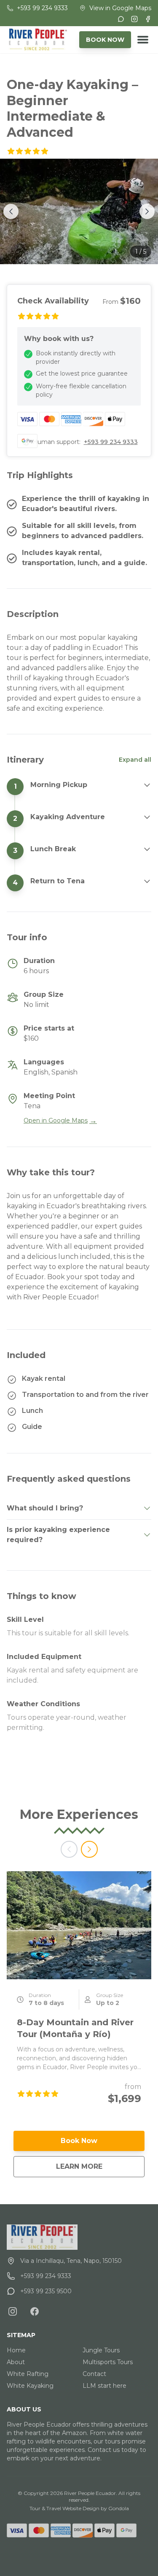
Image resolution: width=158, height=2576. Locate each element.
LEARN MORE (100, 2166)
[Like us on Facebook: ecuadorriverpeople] (35, 2311)
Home (16, 2350)
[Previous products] (69, 1849)
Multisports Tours (108, 2362)
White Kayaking (30, 2386)
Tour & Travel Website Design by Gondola (79, 2508)
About (16, 2362)
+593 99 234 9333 (111, 442)
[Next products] (89, 1849)
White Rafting (28, 2374)
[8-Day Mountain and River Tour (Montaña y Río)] (79, 1925)
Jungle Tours (101, 2350)
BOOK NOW (105, 40)
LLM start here (104, 2386)
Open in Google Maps (60, 1120)
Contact (94, 2374)
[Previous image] (11, 211)
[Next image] (147, 211)
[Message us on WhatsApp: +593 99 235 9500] (121, 19)
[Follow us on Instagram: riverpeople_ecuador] (13, 2311)
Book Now (79, 2141)
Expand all (135, 760)
